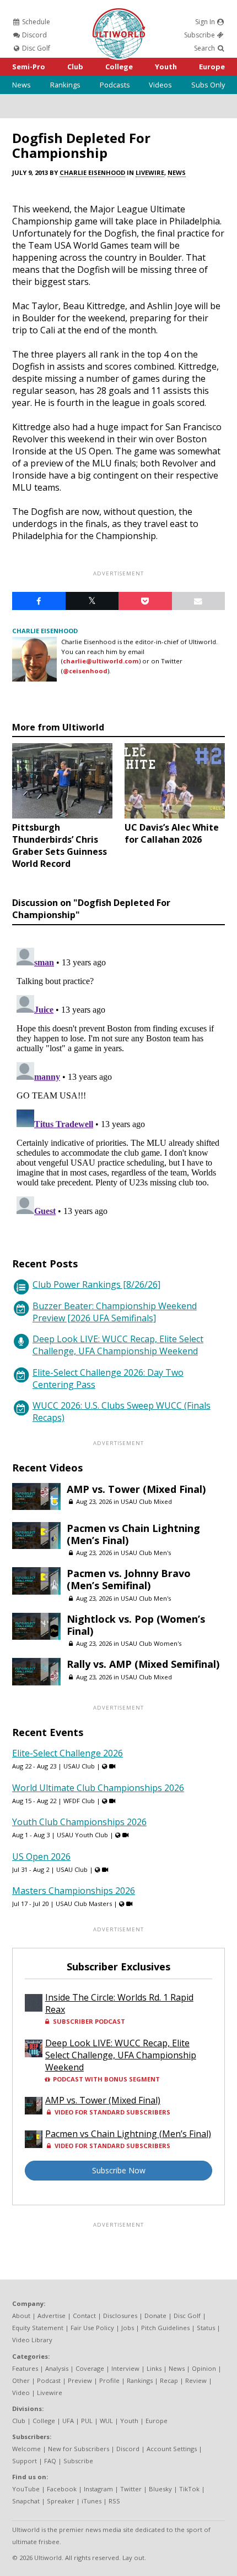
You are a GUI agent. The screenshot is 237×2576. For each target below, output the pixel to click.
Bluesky (160, 2489)
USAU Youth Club (82, 1835)
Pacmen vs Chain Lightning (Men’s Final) (133, 1534)
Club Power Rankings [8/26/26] (96, 1284)
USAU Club (79, 1766)
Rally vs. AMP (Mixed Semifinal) (143, 1664)
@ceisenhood (85, 671)
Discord (34, 35)
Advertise (52, 2316)
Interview (125, 2368)
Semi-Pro (29, 67)
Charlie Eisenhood (92, 172)
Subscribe (200, 35)
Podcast (49, 2380)
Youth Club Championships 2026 (79, 1822)
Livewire (150, 172)
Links (154, 2368)
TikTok (189, 2489)
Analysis (57, 2368)
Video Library (32, 2340)
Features (25, 2368)
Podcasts (115, 85)
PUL (87, 2421)
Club (75, 67)
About (21, 2316)
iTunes (91, 2501)
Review (196, 2380)
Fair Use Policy (92, 2328)
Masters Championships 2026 (74, 1891)
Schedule (35, 22)
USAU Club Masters (84, 1904)
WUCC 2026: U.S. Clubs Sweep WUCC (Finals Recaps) (122, 1411)
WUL (106, 2421)
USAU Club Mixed (146, 1501)
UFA (68, 2421)
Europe (212, 67)
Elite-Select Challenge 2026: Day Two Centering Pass (108, 1378)
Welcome (26, 2449)
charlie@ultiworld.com (101, 661)
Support (25, 2461)
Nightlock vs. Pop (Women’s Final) (136, 1625)
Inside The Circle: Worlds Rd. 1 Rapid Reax (119, 2003)
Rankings (65, 85)
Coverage (90, 2368)
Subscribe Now (119, 2170)
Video (21, 2393)
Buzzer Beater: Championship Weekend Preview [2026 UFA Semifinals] (115, 1312)
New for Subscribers (79, 2449)
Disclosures (120, 2316)
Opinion (204, 2368)
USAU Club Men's (146, 1553)
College (119, 67)
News (21, 85)
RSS (114, 2501)
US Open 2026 (41, 1857)
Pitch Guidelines (165, 2328)
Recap (169, 2380)
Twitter (131, 2489)
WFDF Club (79, 1801)
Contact (84, 2316)
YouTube (26, 2489)
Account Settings (172, 2449)
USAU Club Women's (151, 1643)
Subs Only (208, 85)
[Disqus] (118, 1081)
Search (205, 48)
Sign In (206, 22)
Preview (80, 2380)
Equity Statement (38, 2328)
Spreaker (61, 2501)
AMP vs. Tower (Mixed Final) (136, 1489)
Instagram (98, 2489)
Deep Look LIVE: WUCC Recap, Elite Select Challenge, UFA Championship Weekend (118, 1345)
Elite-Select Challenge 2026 (68, 1753)
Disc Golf (35, 48)
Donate (155, 2316)
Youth (166, 67)
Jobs (128, 2328)
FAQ (50, 2461)
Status (206, 2328)
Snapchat (26, 2501)
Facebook (62, 2489)
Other (21, 2380)
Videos (160, 85)
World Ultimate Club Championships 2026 (98, 1788)
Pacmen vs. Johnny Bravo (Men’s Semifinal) (129, 1579)
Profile (109, 2380)
